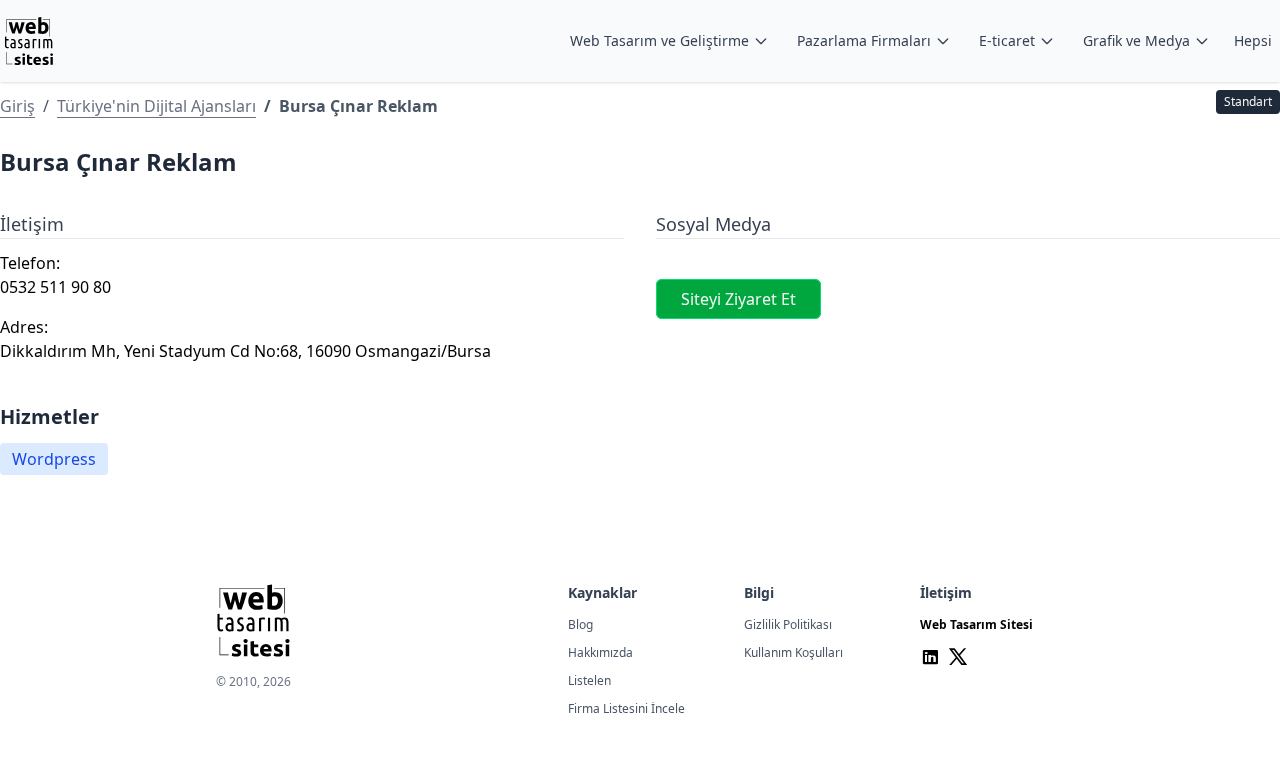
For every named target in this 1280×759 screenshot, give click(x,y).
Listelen (589, 680)
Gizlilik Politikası (788, 624)
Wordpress (54, 459)
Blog (580, 624)
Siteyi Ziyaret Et (738, 299)
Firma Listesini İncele (626, 708)
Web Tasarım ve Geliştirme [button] (659, 40)
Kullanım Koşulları (793, 652)
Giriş (17, 106)
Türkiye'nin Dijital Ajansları (156, 106)
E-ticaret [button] (1007, 40)
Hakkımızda (600, 652)
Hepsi (1253, 40)
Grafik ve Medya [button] (1136, 40)
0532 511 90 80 (55, 287)
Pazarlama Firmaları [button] (864, 40)
